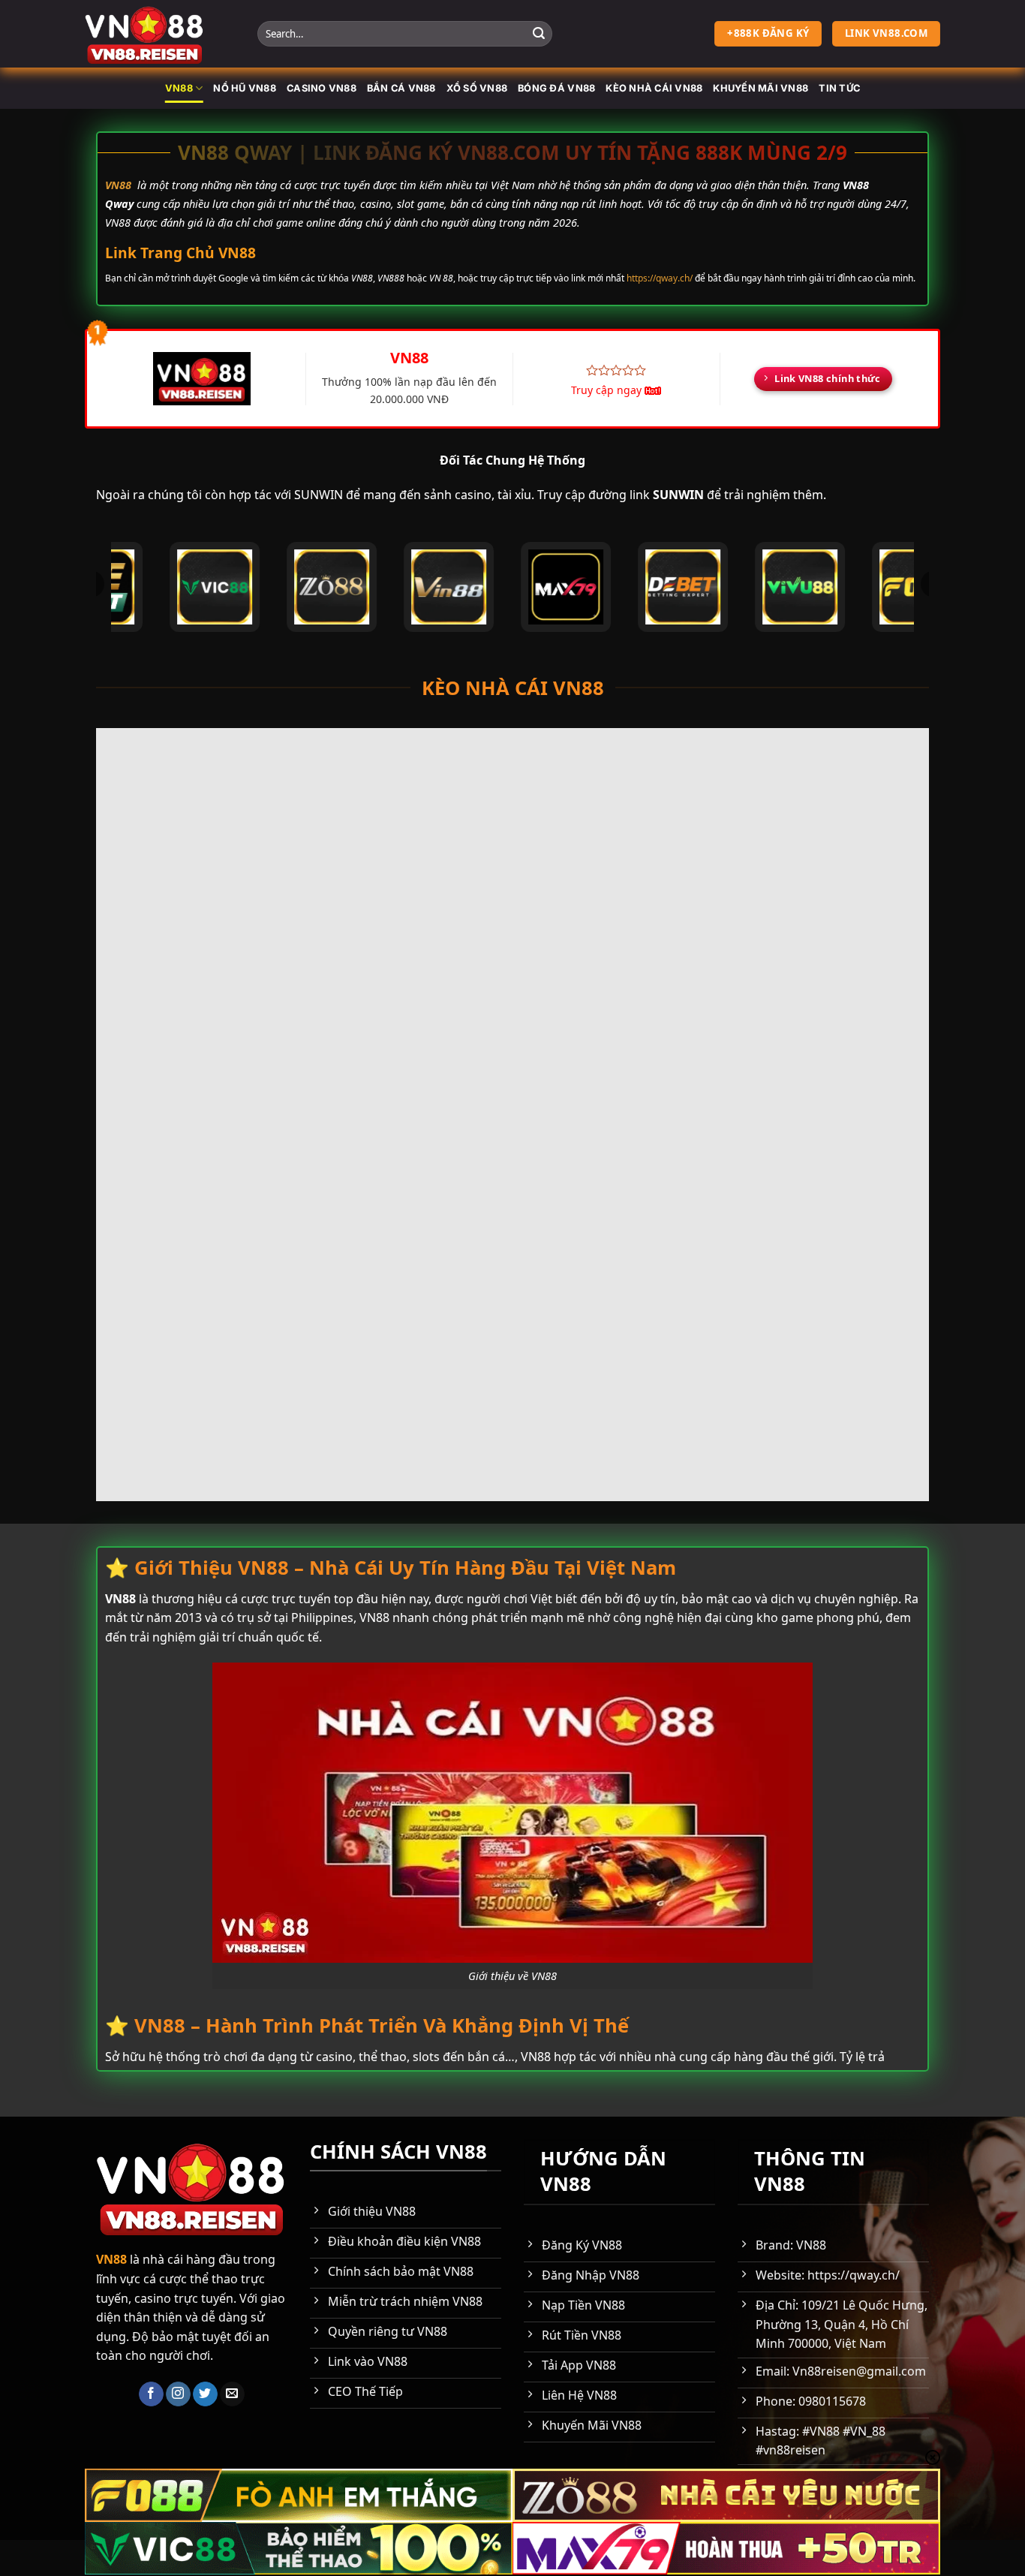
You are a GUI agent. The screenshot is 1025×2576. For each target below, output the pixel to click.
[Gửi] (539, 34)
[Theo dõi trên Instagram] (178, 2394)
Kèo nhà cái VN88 (654, 88)
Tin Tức (839, 88)
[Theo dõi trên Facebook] (151, 2394)
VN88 (179, 88)
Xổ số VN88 (477, 88)
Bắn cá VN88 (401, 88)
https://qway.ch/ (660, 278)
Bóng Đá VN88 (556, 88)
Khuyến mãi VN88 (760, 88)
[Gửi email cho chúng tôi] (232, 2394)
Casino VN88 (322, 88)
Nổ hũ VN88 (245, 88)
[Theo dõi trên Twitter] (205, 2394)
